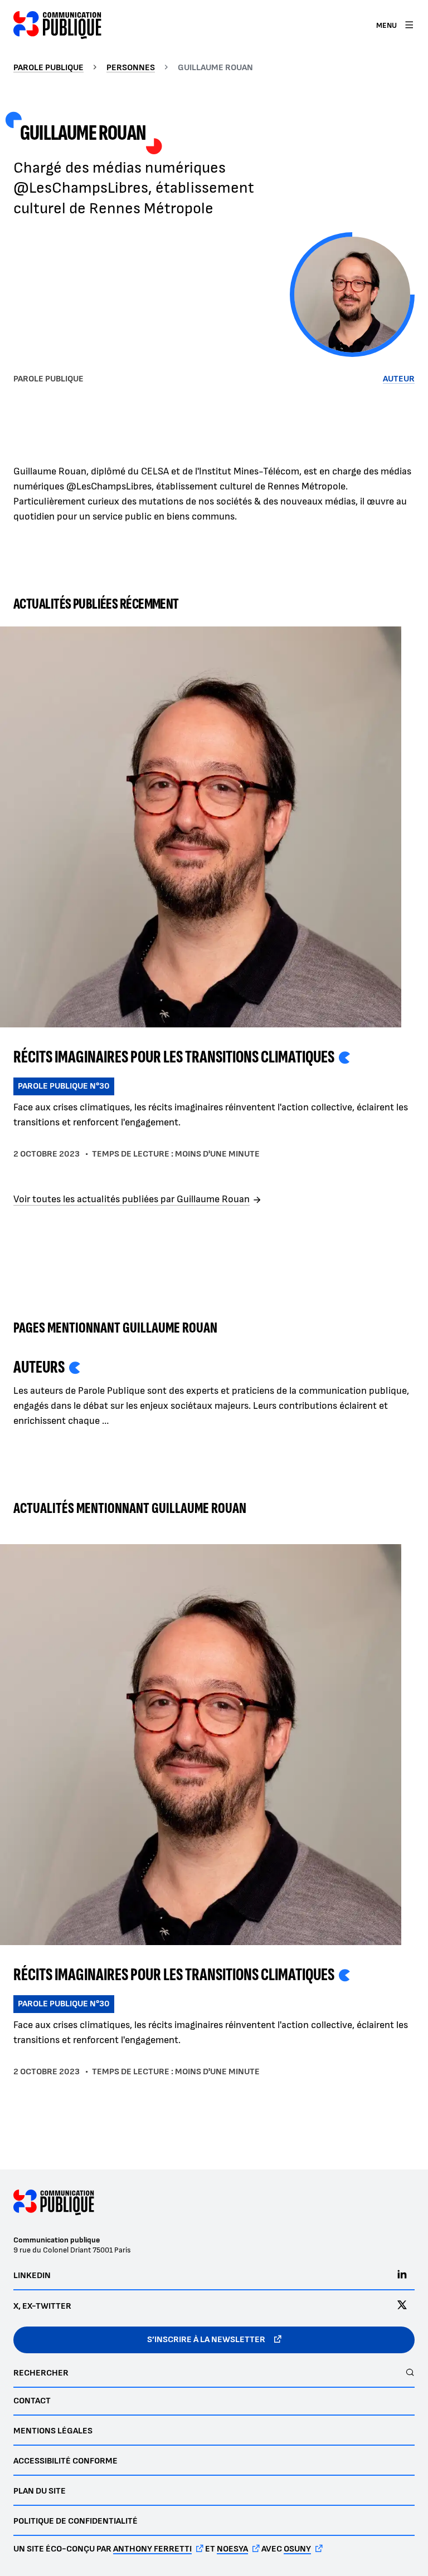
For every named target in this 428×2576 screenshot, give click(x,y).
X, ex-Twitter (42, 2306)
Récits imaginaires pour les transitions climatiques (174, 1057)
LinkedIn (32, 2276)
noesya (232, 2549)
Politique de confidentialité (76, 2521)
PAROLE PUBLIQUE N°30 (64, 1086)
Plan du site (40, 2491)
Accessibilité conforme (65, 2461)
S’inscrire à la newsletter (206, 2340)
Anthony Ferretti (152, 2549)
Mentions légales (53, 2431)
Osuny (297, 2549)
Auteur (399, 379)
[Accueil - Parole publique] (57, 25)
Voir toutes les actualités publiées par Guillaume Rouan (132, 1200)
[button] (352, 295)
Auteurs (39, 1367)
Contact (32, 2401)
